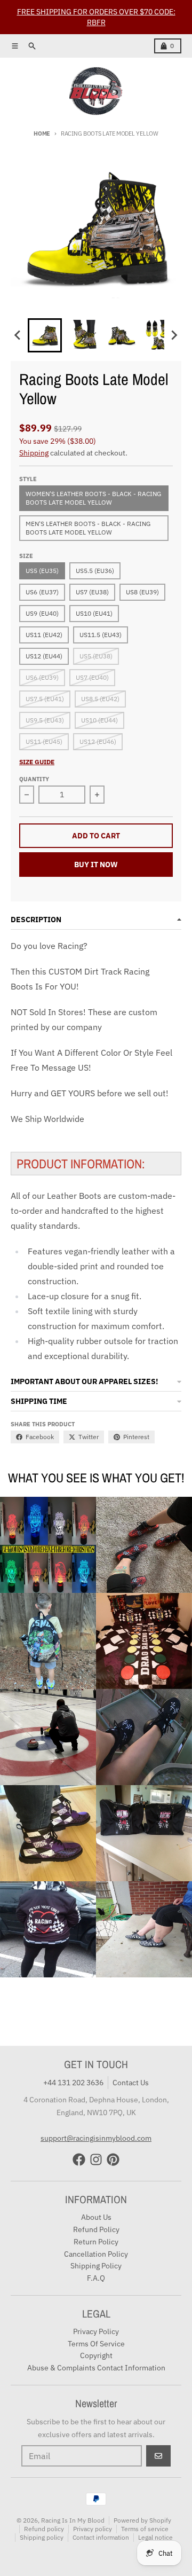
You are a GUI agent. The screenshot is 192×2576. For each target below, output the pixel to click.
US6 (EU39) (42, 677)
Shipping (34, 453)
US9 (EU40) (42, 613)
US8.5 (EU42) (100, 699)
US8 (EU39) (142, 592)
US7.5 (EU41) (45, 699)
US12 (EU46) (98, 741)
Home (42, 133)
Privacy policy (93, 2529)
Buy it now (96, 865)
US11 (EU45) (44, 741)
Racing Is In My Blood (73, 2520)
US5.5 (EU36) (95, 571)
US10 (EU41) (94, 613)
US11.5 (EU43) (101, 635)
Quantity (34, 779)
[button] (45, 335)
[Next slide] (174, 335)
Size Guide (37, 762)
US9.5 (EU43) (45, 720)
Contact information (101, 2537)
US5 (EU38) (96, 656)
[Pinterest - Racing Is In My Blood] (113, 2159)
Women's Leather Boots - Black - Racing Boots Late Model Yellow (93, 498)
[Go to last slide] (18, 335)
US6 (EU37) (42, 592)
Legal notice (155, 2537)
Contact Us (131, 2083)
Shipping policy (42, 2537)
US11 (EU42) (44, 635)
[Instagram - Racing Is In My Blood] (96, 2159)
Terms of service (145, 2529)
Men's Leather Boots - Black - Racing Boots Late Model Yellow (88, 528)
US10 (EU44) (99, 720)
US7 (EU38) (92, 592)
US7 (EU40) (92, 677)
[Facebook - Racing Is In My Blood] (79, 2159)
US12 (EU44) (44, 656)
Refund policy (44, 2529)
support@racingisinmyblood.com (96, 2138)
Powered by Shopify (142, 2520)
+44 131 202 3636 (73, 2083)
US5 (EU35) (42, 571)
